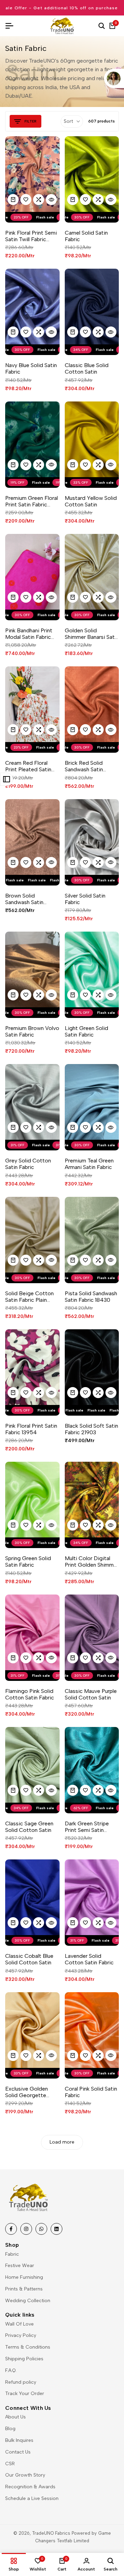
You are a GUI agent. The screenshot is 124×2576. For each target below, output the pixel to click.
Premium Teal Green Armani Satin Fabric (89, 1164)
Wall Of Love (19, 2324)
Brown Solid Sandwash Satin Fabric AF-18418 (25, 899)
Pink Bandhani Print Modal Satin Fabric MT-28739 (29, 634)
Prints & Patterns (24, 2289)
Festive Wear (20, 2266)
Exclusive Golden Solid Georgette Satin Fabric (27, 2092)
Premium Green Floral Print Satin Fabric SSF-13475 (32, 501)
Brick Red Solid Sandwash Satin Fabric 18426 (84, 766)
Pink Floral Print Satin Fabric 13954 (31, 1429)
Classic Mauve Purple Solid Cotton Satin (91, 1694)
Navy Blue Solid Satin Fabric (31, 368)
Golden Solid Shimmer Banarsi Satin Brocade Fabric (92, 634)
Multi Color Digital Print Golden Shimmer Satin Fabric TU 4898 (92, 1561)
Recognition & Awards (30, 2487)
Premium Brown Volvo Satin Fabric (32, 1031)
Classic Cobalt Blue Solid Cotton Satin (29, 1959)
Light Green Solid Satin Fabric (86, 1031)
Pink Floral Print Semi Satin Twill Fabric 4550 (31, 236)
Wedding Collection (28, 2301)
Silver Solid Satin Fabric (85, 899)
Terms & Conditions (28, 2347)
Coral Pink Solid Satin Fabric (91, 2092)
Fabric (12, 2254)
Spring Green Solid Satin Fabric (28, 1561)
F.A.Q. (11, 2370)
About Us (15, 2417)
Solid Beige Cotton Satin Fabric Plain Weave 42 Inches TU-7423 (29, 1297)
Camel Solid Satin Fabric (86, 236)
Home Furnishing (24, 2277)
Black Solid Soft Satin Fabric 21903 (91, 1429)
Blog (10, 2429)
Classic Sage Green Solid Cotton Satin (29, 1827)
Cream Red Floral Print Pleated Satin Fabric (28, 766)
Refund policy (21, 2382)
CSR (10, 2464)
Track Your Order (25, 2393)
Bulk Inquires (19, 2440)
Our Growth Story (25, 2475)
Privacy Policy (21, 2335)
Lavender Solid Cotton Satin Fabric (89, 1959)
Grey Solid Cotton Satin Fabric (28, 1164)
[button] (26, 200)
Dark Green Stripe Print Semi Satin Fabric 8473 (87, 1827)
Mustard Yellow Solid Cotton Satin (91, 501)
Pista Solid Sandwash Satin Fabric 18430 (91, 1297)
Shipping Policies (24, 2359)
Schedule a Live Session (32, 2498)
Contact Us (18, 2452)
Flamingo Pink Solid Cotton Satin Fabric (30, 1694)
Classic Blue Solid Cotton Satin (87, 368)
